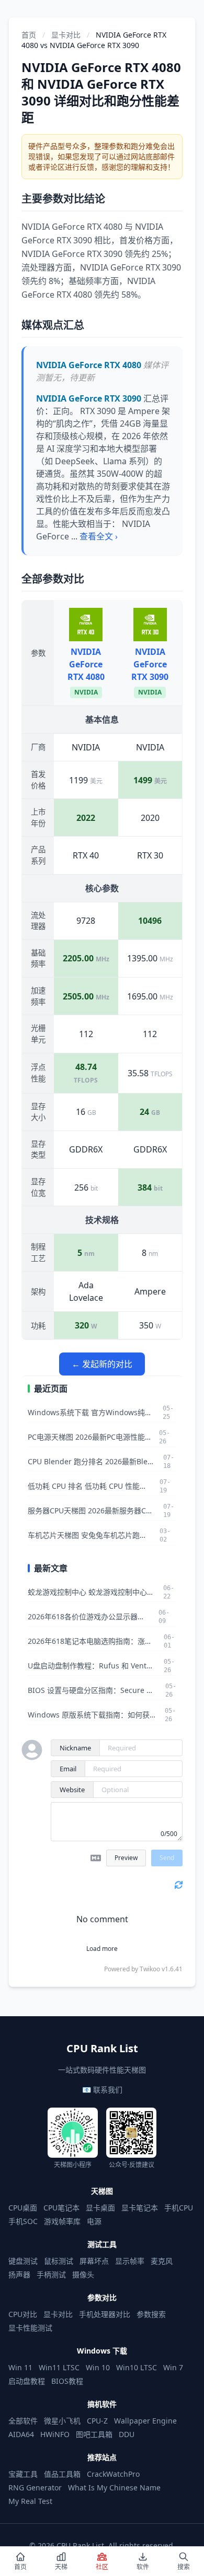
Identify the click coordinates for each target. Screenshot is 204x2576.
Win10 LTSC (137, 2367)
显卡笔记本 (140, 2208)
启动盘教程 (27, 2381)
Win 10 (98, 2367)
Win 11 (20, 2367)
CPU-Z (97, 2421)
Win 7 (173, 2367)
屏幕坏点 (94, 2261)
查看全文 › (99, 536)
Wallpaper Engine (145, 2421)
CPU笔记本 (61, 2208)
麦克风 (162, 2261)
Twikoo (150, 1969)
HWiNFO (55, 2434)
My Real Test (30, 2501)
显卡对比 (66, 35)
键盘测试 (23, 2261)
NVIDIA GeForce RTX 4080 (86, 664)
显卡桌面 (100, 2208)
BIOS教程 (67, 2381)
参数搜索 (151, 2314)
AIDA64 (21, 2434)
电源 (94, 2221)
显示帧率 (130, 2261)
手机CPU (179, 2208)
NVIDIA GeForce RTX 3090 (150, 664)
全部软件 (23, 2421)
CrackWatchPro (113, 2474)
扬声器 (19, 2274)
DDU (127, 2434)
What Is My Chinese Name (114, 2487)
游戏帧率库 (62, 2221)
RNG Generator (35, 2487)
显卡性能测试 (30, 2328)
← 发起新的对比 (102, 1364)
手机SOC (23, 2221)
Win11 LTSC (59, 2367)
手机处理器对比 (105, 2314)
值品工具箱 (62, 2474)
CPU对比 (23, 2314)
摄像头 (83, 2274)
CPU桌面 (23, 2208)
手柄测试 (51, 2274)
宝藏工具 (23, 2474)
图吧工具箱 (94, 2434)
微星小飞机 (62, 2421)
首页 (29, 35)
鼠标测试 (59, 2261)
